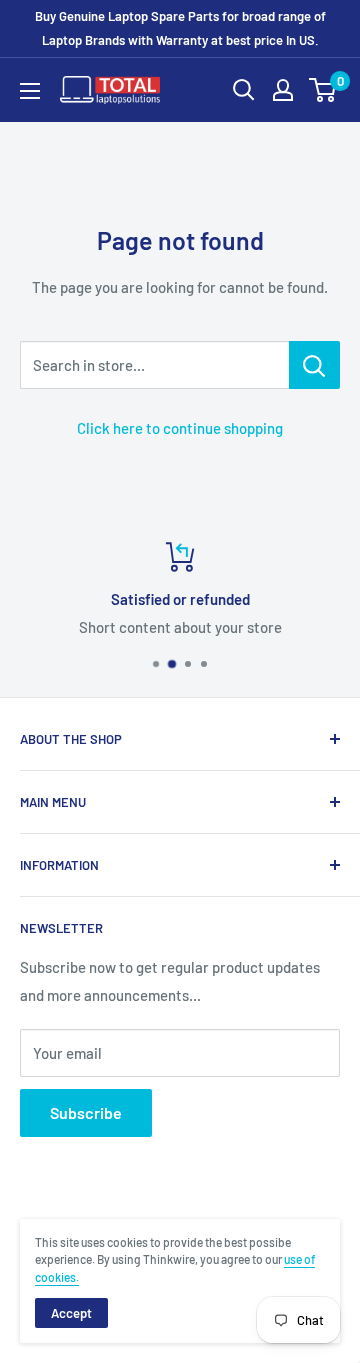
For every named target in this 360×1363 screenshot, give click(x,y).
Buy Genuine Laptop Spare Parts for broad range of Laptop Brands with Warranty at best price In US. (180, 28)
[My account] (283, 90)
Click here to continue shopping (180, 428)
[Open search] (244, 90)
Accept (71, 1313)
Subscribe (86, 1112)
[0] (323, 90)
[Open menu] (30, 91)
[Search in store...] (314, 365)
